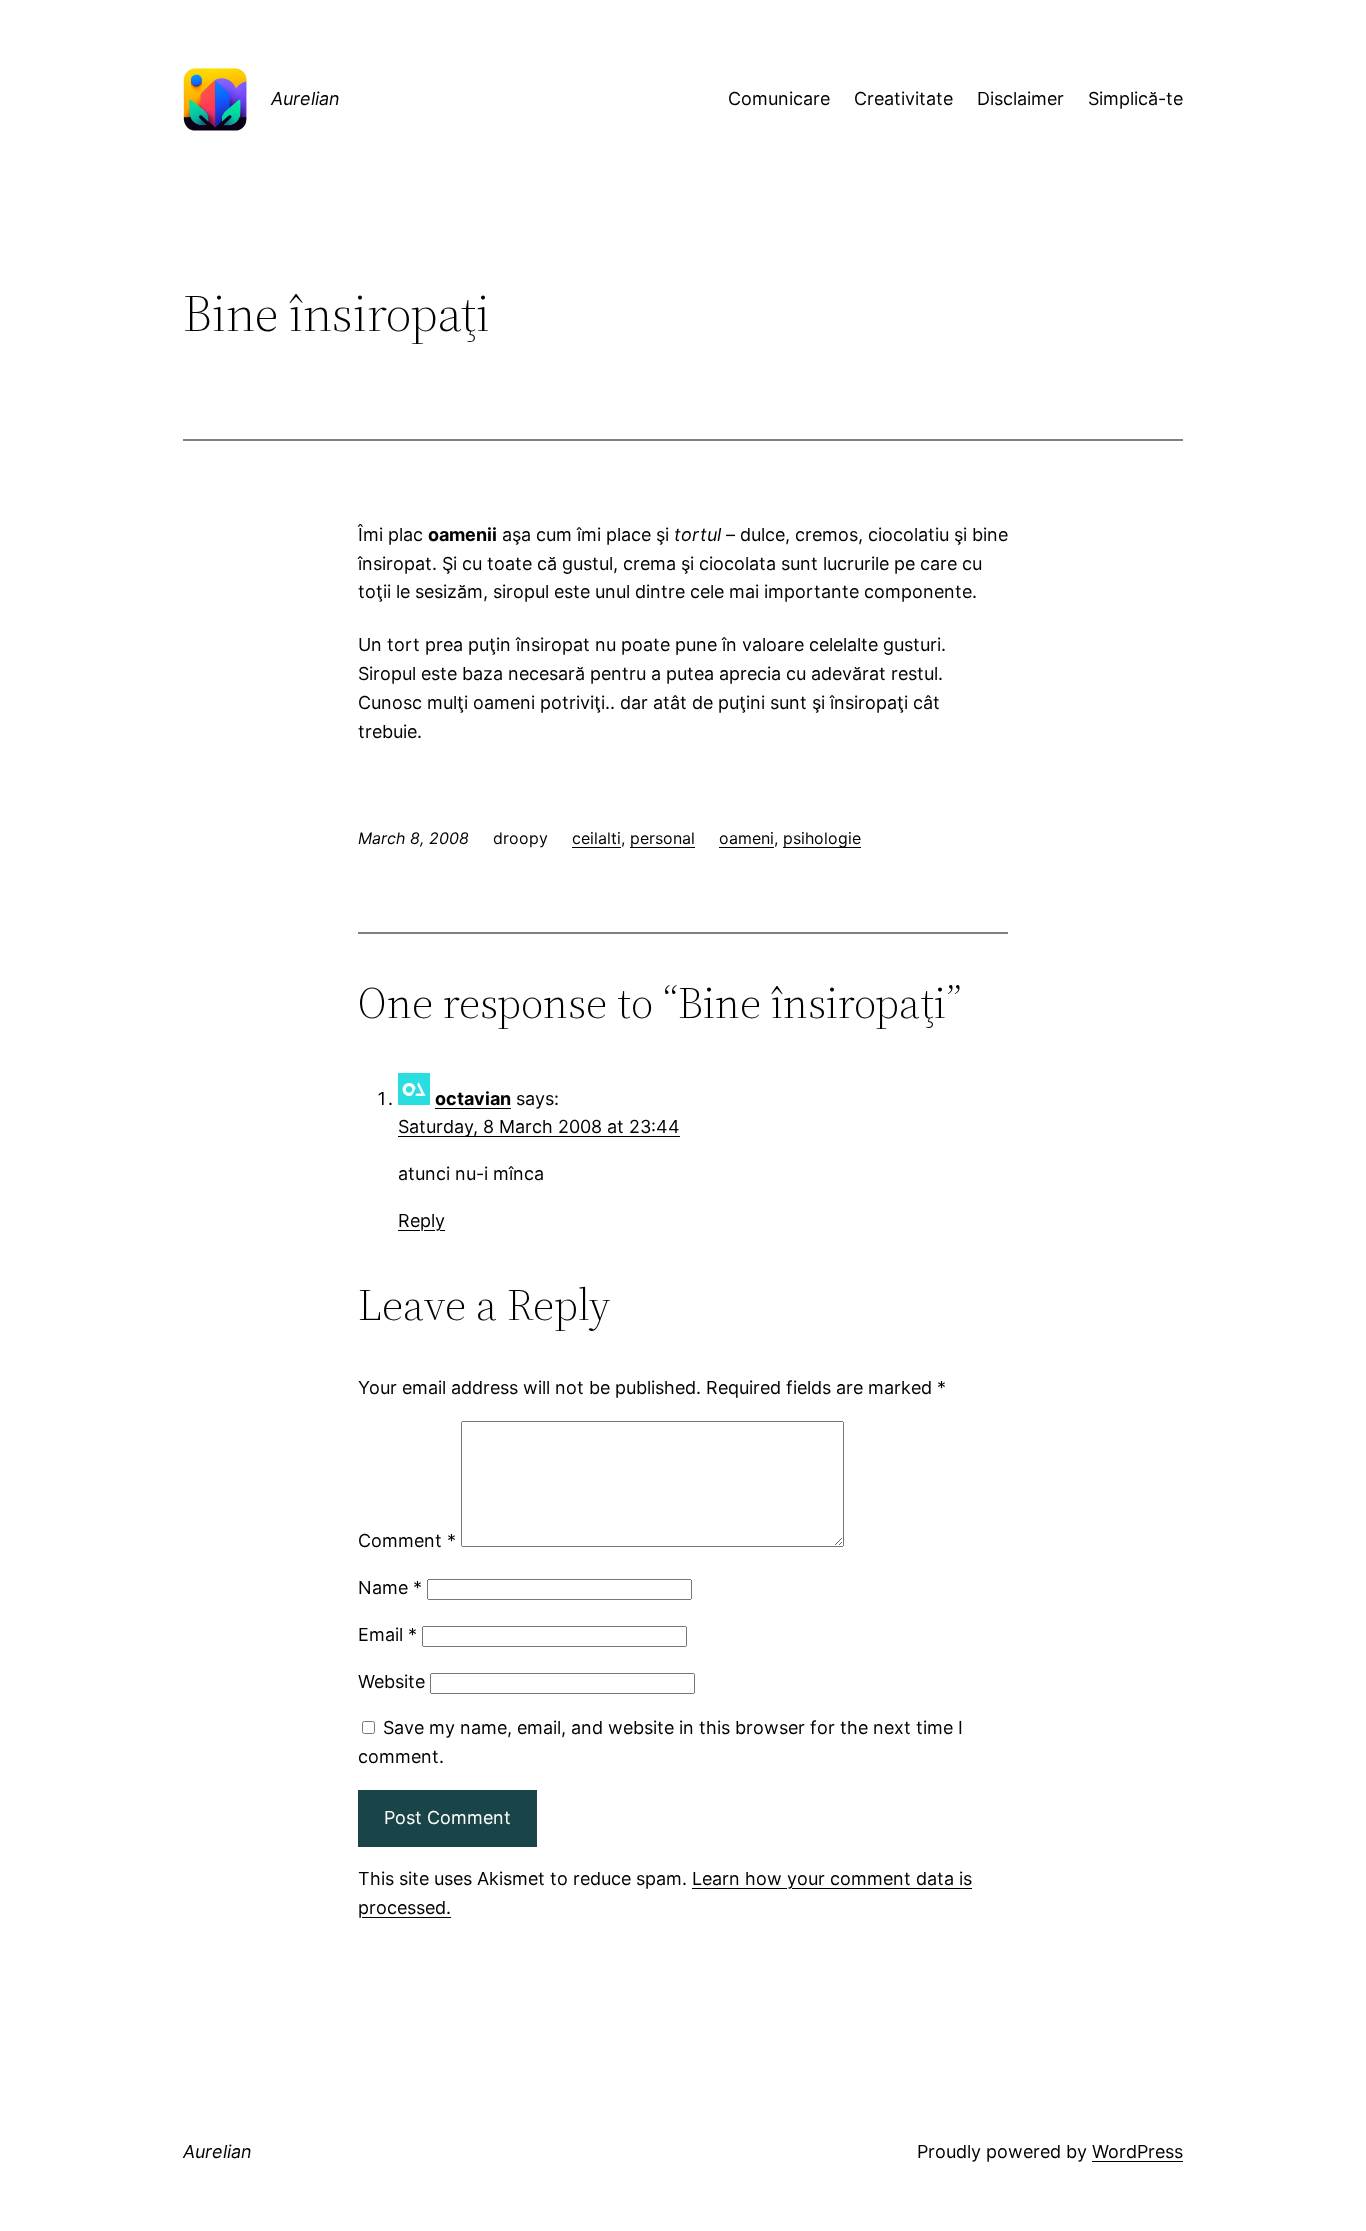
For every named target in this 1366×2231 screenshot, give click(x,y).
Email (387, 1634)
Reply (421, 1220)
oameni (746, 838)
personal (662, 838)
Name (390, 1587)
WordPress (1137, 2151)
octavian (473, 1098)
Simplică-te (1135, 98)
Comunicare (779, 98)
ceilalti (596, 838)
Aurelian (305, 98)
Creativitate (903, 98)
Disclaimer (1020, 98)
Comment (407, 1540)
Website (391, 1681)
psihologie (822, 838)
